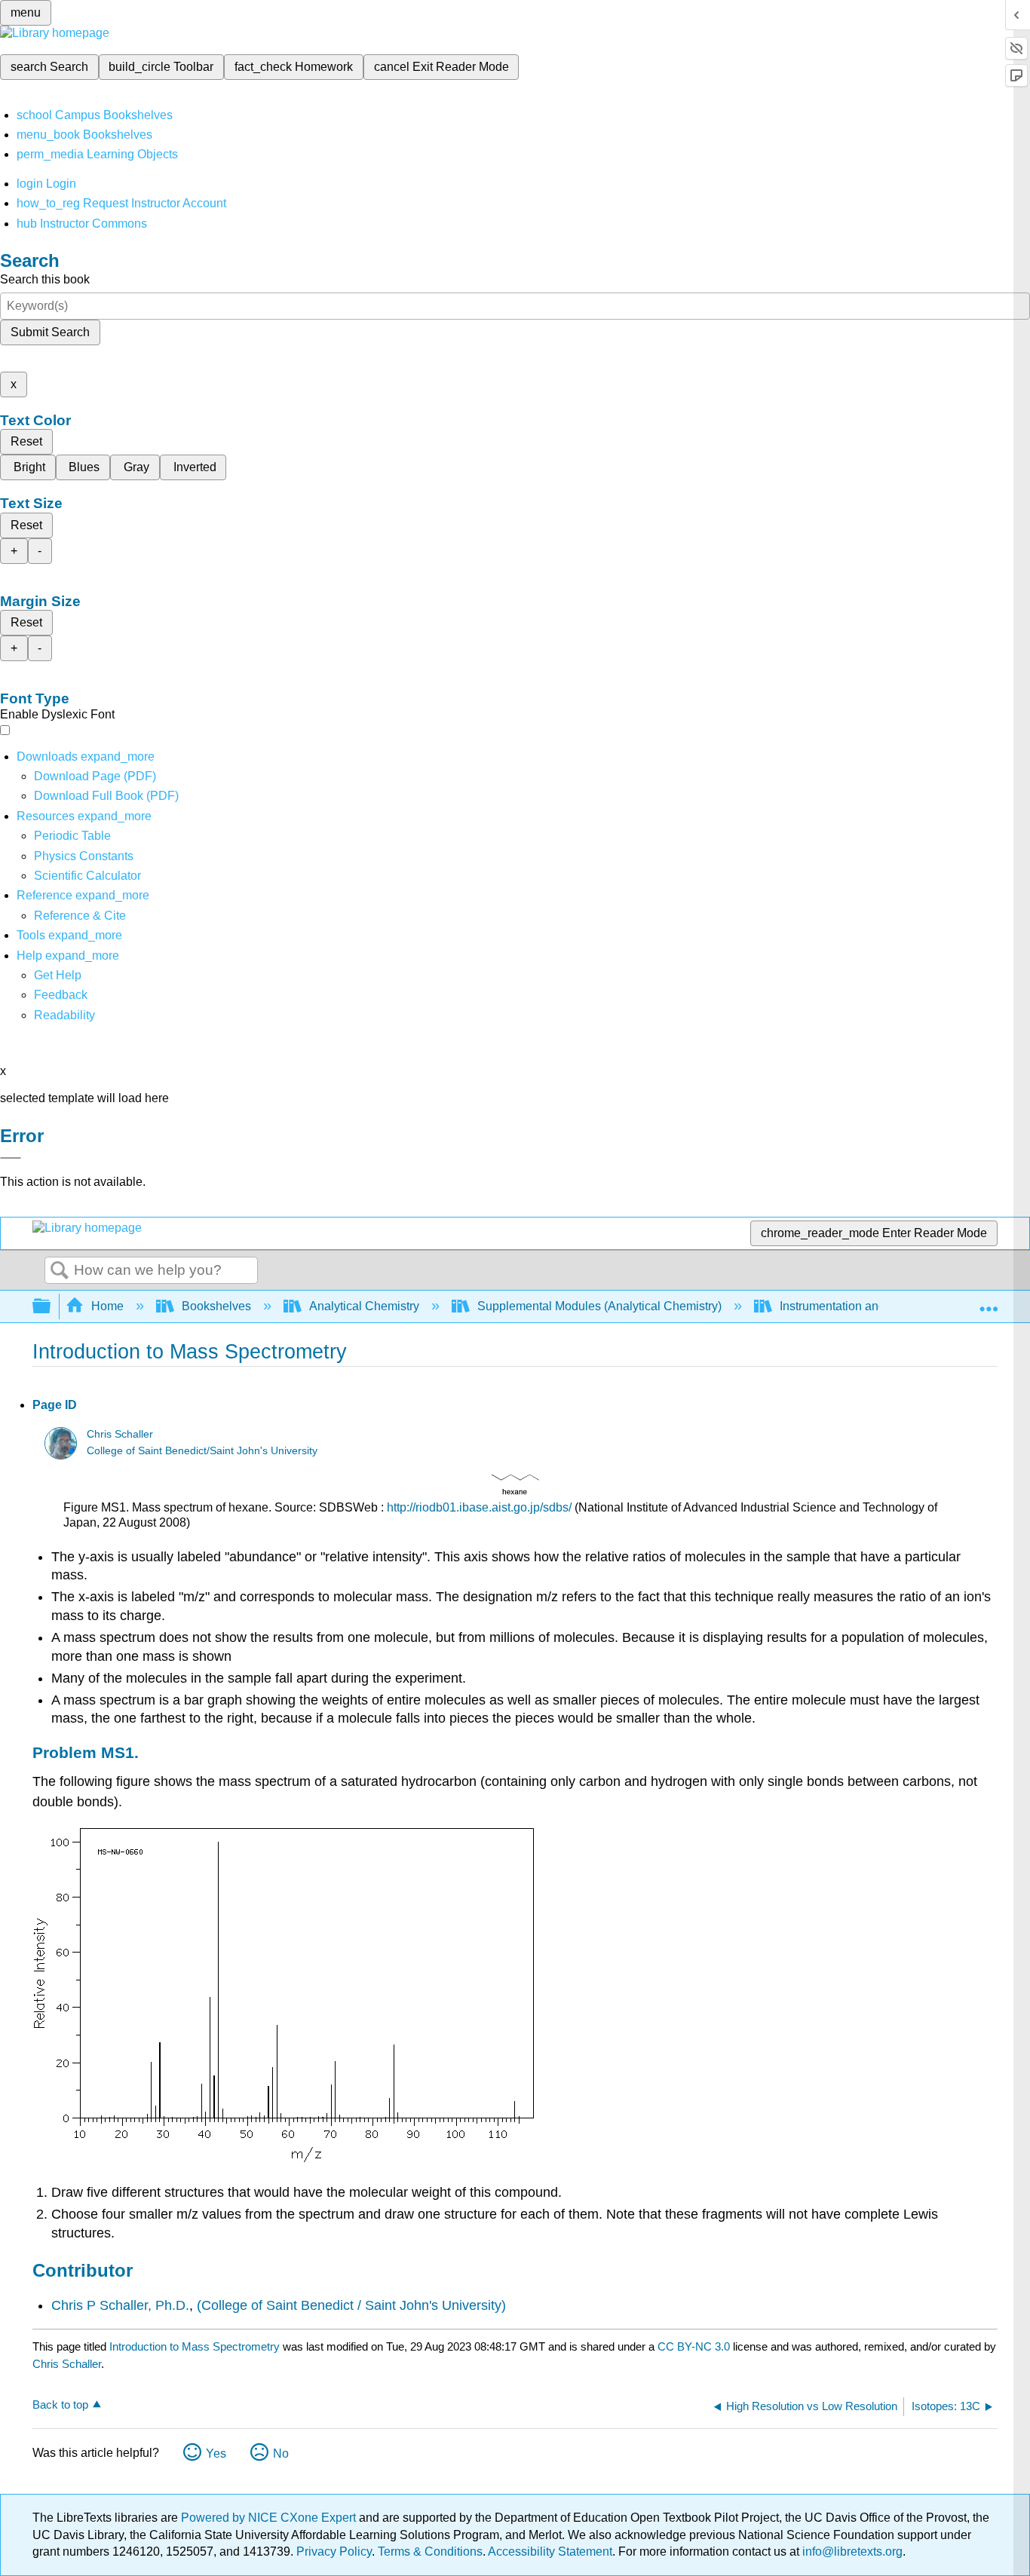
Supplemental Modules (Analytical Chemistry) (599, 1306)
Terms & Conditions (430, 2551)
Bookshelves (216, 1306)
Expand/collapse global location (989, 1302)
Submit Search (50, 332)
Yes (216, 2453)
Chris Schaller (120, 1434)
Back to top (60, 2404)
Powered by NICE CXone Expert (270, 2518)
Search (60, 1271)
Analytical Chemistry (364, 1306)
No (281, 2453)
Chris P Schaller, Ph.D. (120, 2305)
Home (107, 1306)
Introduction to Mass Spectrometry (195, 2346)
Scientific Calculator (87, 876)
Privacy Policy (334, 2551)
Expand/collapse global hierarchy (51, 1307)
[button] (61, 995)
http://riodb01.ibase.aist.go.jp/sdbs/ (479, 1507)
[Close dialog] (11, 1158)
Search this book (45, 279)
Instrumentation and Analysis (857, 1306)
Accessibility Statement (550, 2551)
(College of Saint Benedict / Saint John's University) (351, 2305)
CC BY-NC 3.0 (694, 2346)
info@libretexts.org (851, 2551)
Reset (26, 441)
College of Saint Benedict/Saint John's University (202, 1451)
